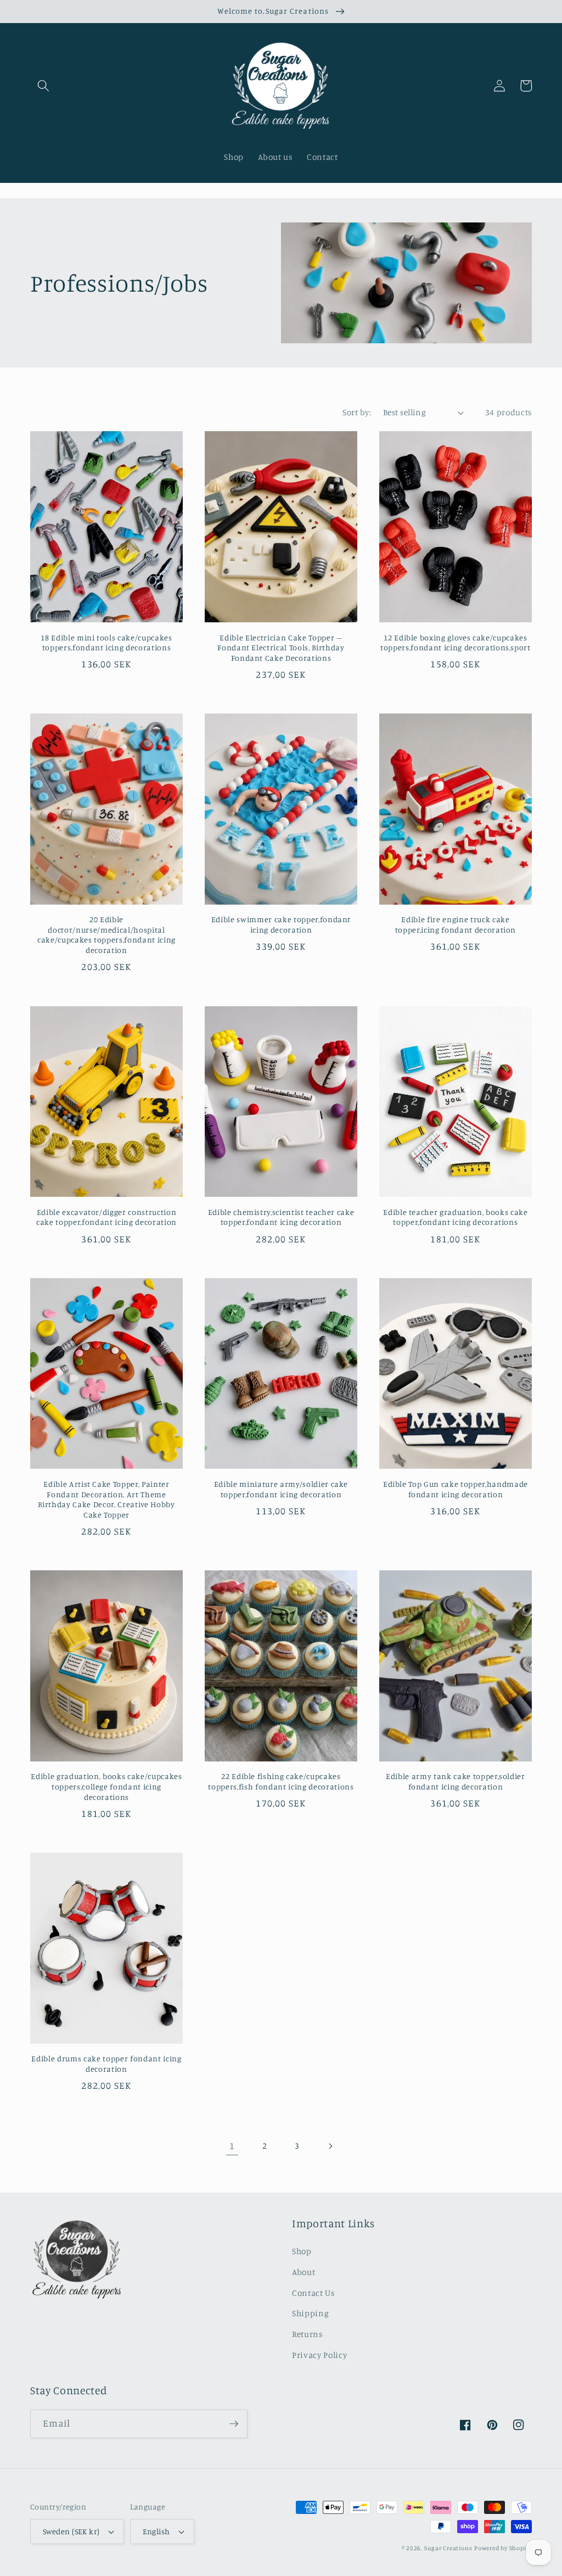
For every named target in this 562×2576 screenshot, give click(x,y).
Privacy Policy (319, 2355)
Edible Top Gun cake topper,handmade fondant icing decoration (456, 1489)
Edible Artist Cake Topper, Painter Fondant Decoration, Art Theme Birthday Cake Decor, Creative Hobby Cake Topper (106, 1499)
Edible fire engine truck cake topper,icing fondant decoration (456, 924)
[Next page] (330, 2146)
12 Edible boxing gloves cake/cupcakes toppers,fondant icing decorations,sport (456, 643)
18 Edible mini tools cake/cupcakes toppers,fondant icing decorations (106, 643)
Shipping (310, 2313)
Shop (302, 2251)
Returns (307, 2334)
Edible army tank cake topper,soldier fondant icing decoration (456, 1781)
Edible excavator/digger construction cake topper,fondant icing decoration (106, 1217)
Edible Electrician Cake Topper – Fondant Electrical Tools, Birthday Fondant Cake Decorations (281, 648)
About (304, 2272)
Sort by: (357, 412)
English (156, 2531)
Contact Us (313, 2293)
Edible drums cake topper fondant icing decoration (106, 2064)
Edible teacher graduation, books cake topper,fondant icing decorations (455, 1217)
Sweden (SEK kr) (71, 2531)
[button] (43, 86)
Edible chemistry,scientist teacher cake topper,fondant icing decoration (281, 1217)
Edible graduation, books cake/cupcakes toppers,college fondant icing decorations (106, 1786)
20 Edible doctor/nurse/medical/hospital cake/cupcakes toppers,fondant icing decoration (106, 935)
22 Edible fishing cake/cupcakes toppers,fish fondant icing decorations (281, 1781)
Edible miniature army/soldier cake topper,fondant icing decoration (281, 1489)
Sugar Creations (448, 2548)
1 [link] (232, 2146)
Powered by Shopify (503, 2548)
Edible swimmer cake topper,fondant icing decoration (281, 924)
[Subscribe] (234, 2424)
